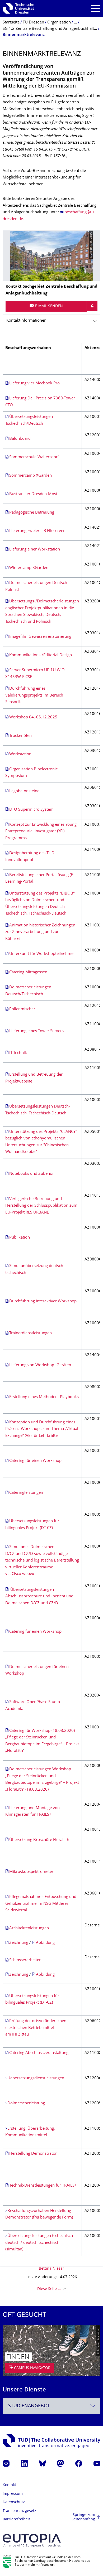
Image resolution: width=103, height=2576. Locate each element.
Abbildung (45, 1943)
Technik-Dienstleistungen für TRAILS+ (43, 2186)
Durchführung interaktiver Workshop (43, 1301)
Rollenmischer (22, 1009)
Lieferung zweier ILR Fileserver (37, 531)
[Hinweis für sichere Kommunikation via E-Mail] (92, 306)
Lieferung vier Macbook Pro (34, 383)
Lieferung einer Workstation (35, 550)
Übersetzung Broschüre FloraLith (39, 1840)
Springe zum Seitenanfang (83, 2517)
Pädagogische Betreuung (32, 513)
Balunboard (20, 439)
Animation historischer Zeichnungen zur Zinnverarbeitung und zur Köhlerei (40, 932)
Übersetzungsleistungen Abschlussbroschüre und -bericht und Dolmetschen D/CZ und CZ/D (39, 1597)
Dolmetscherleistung (26, 2103)
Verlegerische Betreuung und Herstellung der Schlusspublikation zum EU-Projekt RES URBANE (41, 1206)
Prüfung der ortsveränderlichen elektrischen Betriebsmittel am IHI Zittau (36, 2028)
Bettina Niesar (51, 2269)
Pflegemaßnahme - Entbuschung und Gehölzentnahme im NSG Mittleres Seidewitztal (41, 1904)
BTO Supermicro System (31, 810)
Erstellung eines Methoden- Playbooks (44, 1397)
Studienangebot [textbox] (29, 2406)
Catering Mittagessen (28, 972)
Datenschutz (14, 2502)
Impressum (13, 2494)
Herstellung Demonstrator (33, 2154)
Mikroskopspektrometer (31, 1872)
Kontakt (9, 2485)
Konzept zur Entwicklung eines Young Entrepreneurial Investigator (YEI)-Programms (41, 832)
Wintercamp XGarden (29, 568)
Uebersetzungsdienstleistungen (36, 2078)
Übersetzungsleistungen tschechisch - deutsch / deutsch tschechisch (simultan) (40, 2243)
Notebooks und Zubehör (32, 1174)
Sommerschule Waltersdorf (34, 457)
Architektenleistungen (29, 1928)
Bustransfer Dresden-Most (33, 494)
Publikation (20, 1238)
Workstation (20, 754)
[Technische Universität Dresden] (18, 8)
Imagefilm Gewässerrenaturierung (40, 637)
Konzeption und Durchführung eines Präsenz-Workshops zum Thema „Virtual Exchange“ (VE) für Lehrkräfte (42, 1429)
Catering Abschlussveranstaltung (39, 2053)
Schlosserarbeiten (25, 1960)
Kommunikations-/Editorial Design (41, 655)
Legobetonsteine (24, 791)
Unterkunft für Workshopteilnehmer (42, 954)
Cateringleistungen (26, 1493)
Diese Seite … (49, 2289)
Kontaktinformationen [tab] (26, 321)
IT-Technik (18, 1053)
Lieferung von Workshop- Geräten (40, 1365)
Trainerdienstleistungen (31, 1333)
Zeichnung (19, 1943)
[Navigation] (95, 9)
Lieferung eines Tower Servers (36, 1031)
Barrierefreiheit (16, 2519)
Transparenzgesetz (19, 2511)
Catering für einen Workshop (35, 1461)
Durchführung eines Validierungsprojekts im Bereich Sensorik (34, 695)
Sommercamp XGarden (31, 476)
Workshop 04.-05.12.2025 (33, 717)
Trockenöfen (20, 736)
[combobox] (51, 2406)
